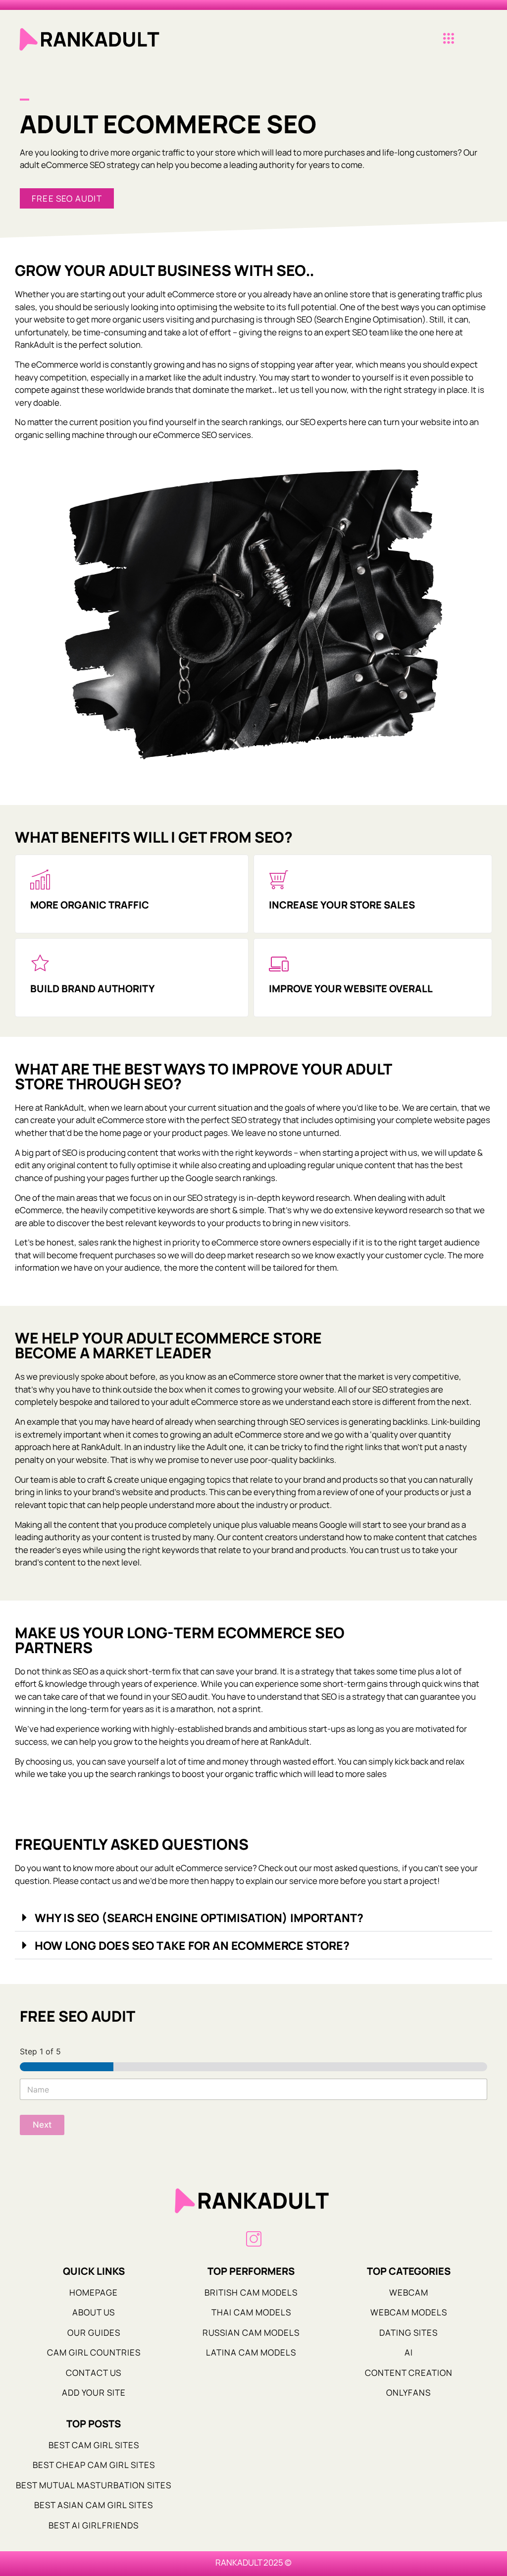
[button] (448, 39)
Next (42, 2125)
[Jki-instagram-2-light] (254, 2239)
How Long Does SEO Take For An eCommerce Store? (192, 1945)
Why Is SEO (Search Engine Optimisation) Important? (199, 1918)
